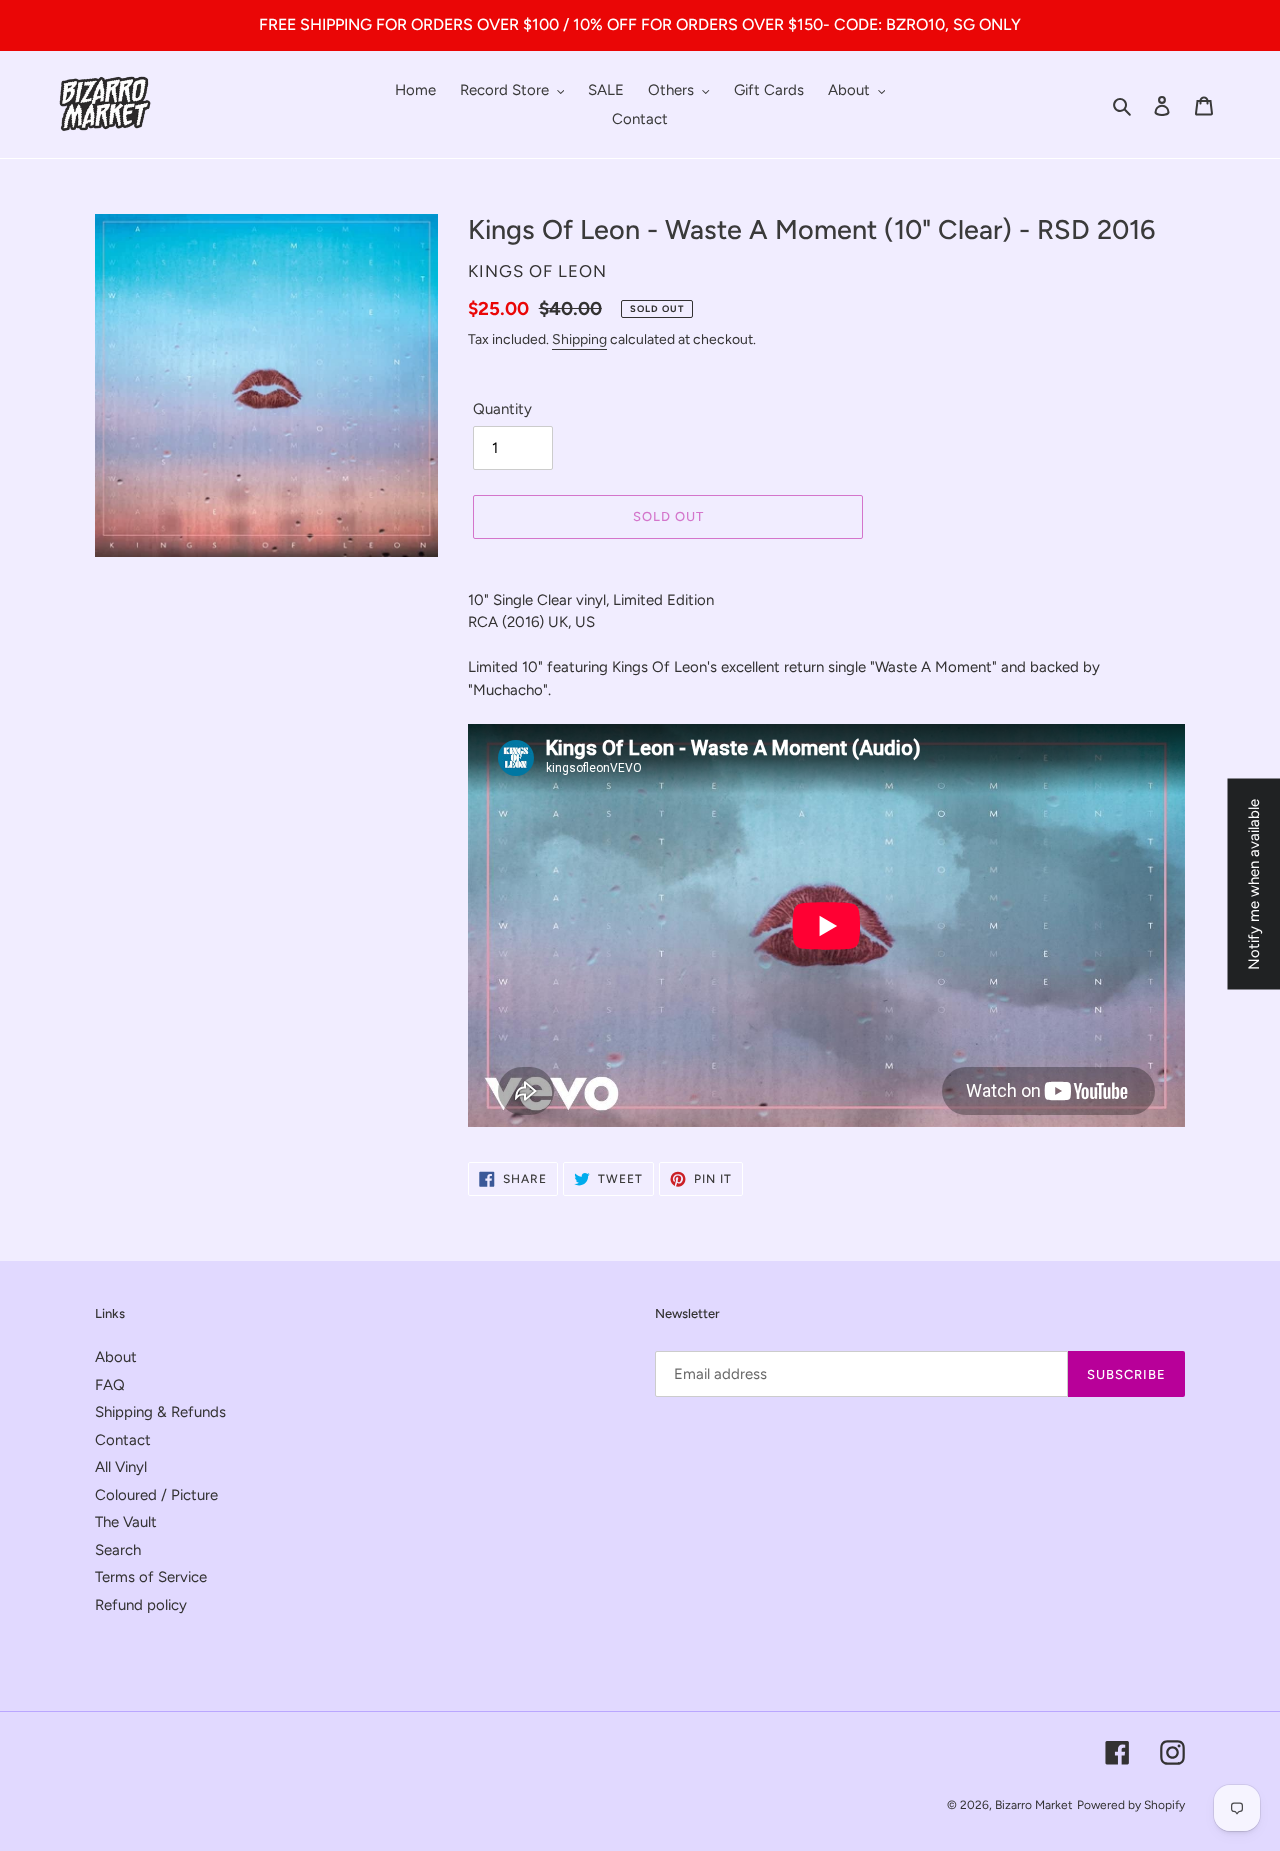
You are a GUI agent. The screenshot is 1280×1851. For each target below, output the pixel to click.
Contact (123, 1440)
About (116, 1357)
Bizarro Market (1034, 1805)
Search (118, 1550)
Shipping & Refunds (160, 1412)
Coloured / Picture (156, 1495)
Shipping (579, 339)
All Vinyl (121, 1467)
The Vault (126, 1522)
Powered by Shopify (1131, 1805)
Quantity (502, 409)
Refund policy (141, 1605)
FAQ (110, 1385)
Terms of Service (151, 1577)
